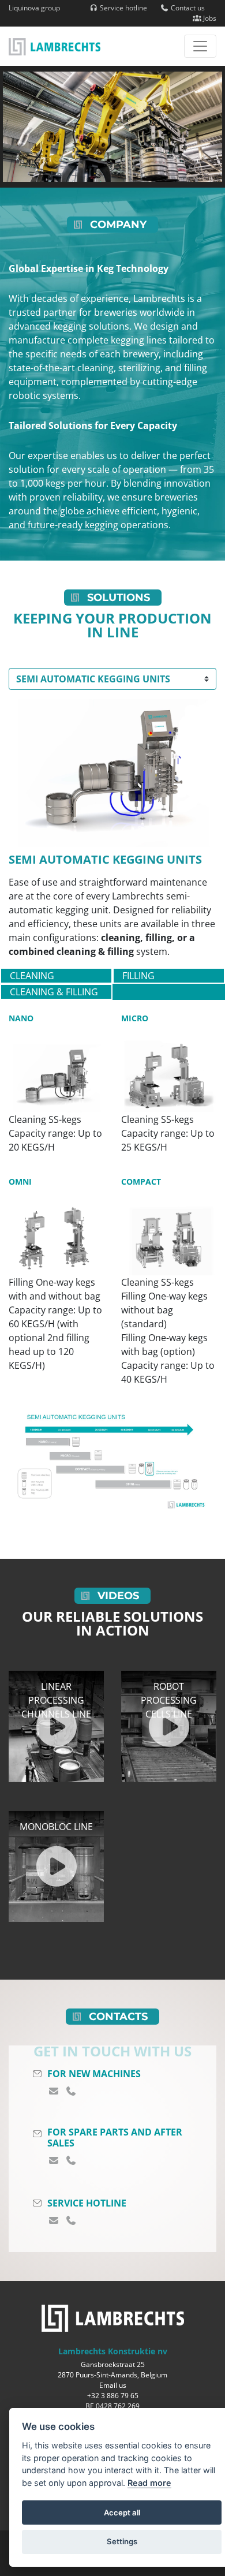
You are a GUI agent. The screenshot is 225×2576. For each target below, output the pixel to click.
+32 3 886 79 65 (113, 2396)
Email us (113, 2385)
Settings (122, 2541)
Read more (149, 2483)
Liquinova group (34, 8)
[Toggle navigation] (200, 46)
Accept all (122, 2512)
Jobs (209, 18)
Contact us (187, 8)
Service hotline (123, 8)
